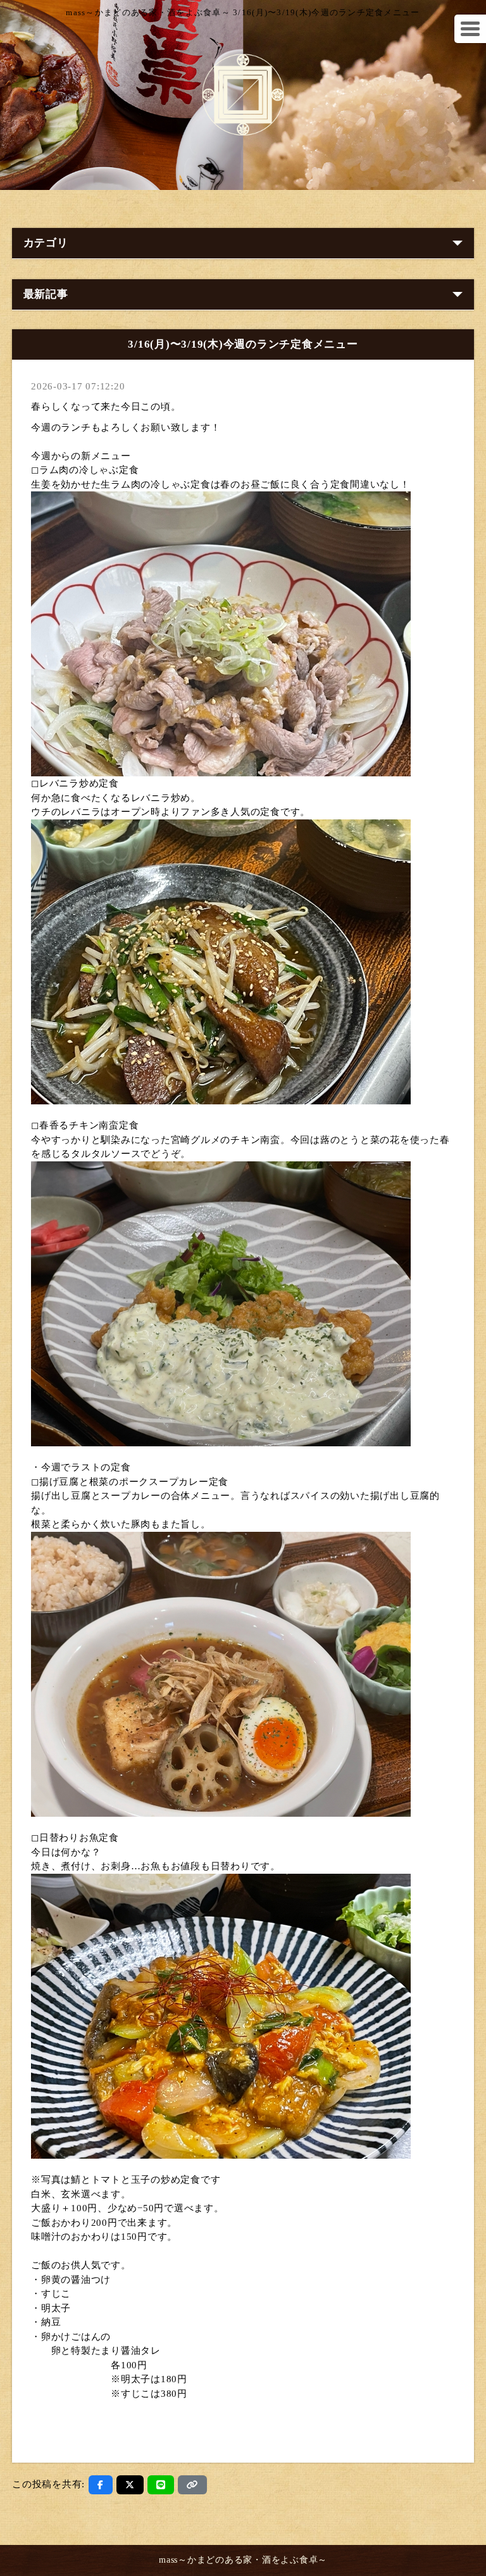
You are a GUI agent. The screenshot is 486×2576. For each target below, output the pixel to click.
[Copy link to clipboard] (192, 2485)
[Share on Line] (161, 2485)
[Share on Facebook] (101, 2485)
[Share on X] (130, 2485)
